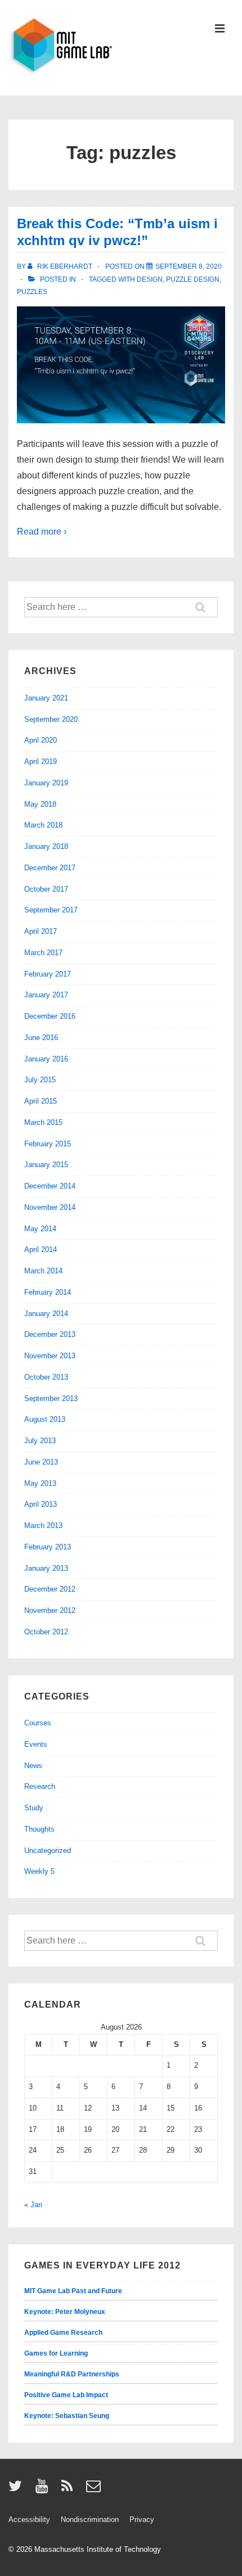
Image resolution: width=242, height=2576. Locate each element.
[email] (95, 2490)
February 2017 (48, 974)
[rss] (70, 2490)
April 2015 (41, 1101)
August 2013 (45, 1419)
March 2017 (43, 953)
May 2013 (40, 1483)
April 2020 (41, 740)
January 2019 (46, 783)
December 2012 (50, 1589)
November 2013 (50, 1356)
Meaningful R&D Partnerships (72, 2374)
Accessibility (29, 2519)
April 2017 (41, 931)
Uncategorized (48, 1850)
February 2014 (48, 1292)
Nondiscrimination (90, 2519)
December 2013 (50, 1334)
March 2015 (43, 1122)
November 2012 (50, 1610)
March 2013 (43, 1526)
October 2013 (46, 1377)
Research (40, 1786)
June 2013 (41, 1462)
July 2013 (40, 1441)
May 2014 (40, 1229)
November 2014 (50, 1207)
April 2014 (41, 1249)
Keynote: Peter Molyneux (65, 2312)
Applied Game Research (63, 2333)
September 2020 (51, 719)
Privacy (142, 2519)
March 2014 (43, 1271)
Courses (38, 1723)
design (150, 279)
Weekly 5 (39, 1871)
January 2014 (46, 1314)
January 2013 (46, 1568)
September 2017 (51, 910)
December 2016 (50, 1016)
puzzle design (193, 279)
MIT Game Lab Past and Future (73, 2291)
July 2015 (40, 1080)
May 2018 (40, 804)
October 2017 (46, 889)
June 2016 (41, 1038)
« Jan (33, 2205)
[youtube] (44, 2490)
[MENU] (220, 30)
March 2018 (43, 825)
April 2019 (41, 761)
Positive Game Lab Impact (66, 2395)
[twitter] (18, 2490)
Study (34, 1808)
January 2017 (46, 995)
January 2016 (46, 1059)
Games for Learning (56, 2353)
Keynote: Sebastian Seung (67, 2416)
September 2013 (51, 1398)
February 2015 (48, 1144)
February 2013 (48, 1547)
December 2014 (50, 1186)
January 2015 (46, 1165)
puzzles (32, 292)
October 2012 (46, 1632)
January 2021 (46, 698)
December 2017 (50, 868)
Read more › (42, 532)
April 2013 (41, 1504)
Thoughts (39, 1829)
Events (36, 1744)
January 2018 (46, 846)
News (33, 1766)
